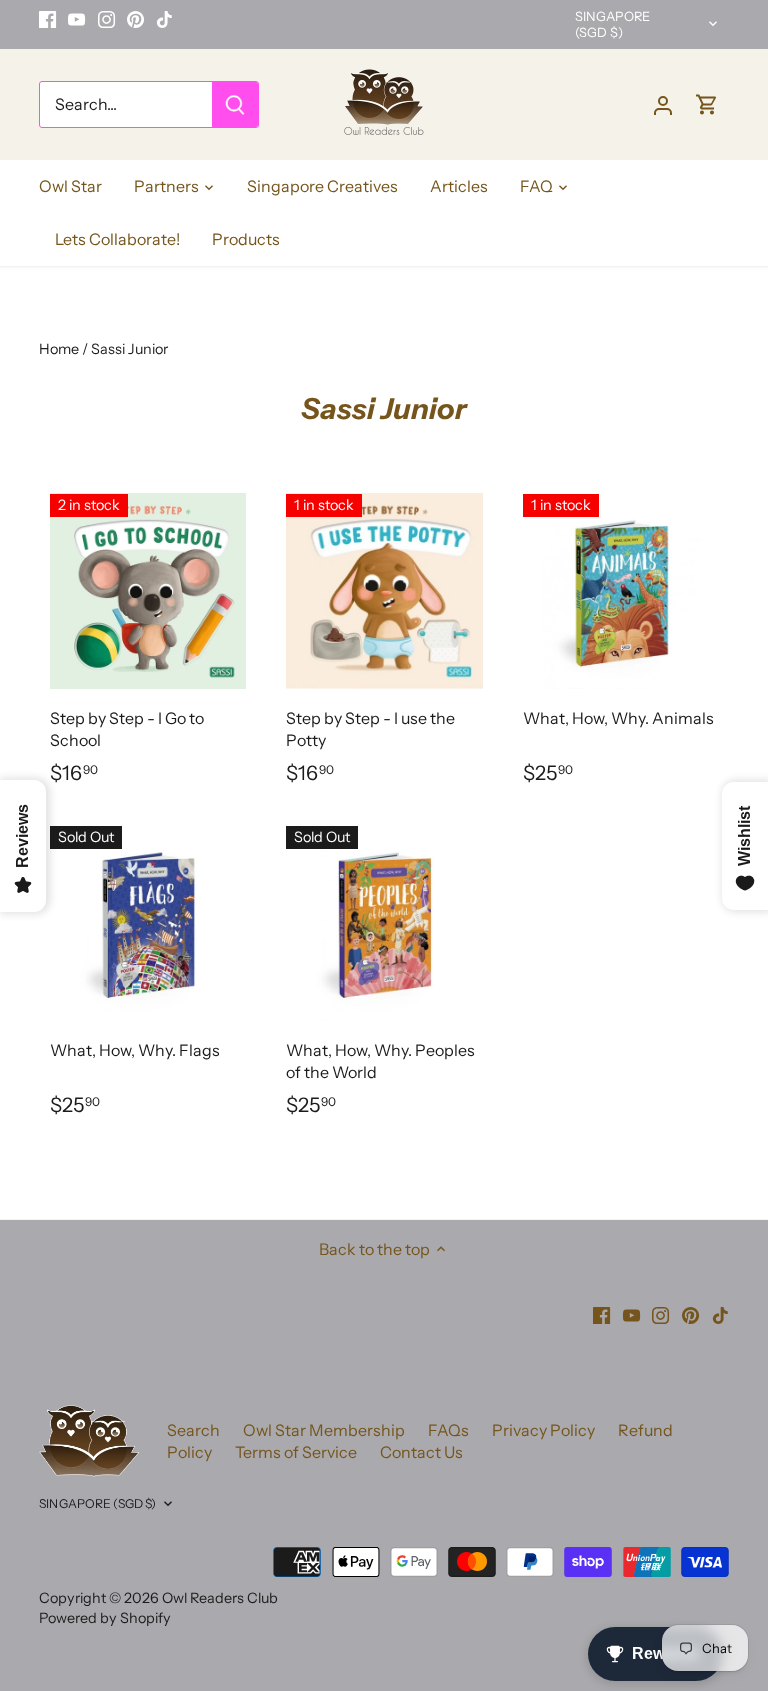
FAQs (448, 1430)
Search (193, 1430)
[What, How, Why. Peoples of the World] (384, 923)
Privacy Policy (543, 1430)
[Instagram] (106, 19)
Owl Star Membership (324, 1430)
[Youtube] (76, 19)
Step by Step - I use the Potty (370, 729)
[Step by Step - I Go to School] (148, 591)
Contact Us (421, 1452)
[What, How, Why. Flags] (148, 923)
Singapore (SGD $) (612, 24)
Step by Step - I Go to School (127, 729)
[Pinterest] (135, 19)
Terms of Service (296, 1452)
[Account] (663, 104)
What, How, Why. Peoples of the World (380, 1061)
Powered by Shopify (105, 1618)
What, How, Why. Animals (618, 718)
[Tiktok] (164, 19)
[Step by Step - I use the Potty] (384, 591)
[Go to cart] (707, 104)
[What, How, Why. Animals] (621, 591)
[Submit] (235, 104)
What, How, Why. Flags (135, 1050)
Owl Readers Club (220, 1598)
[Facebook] (47, 19)
